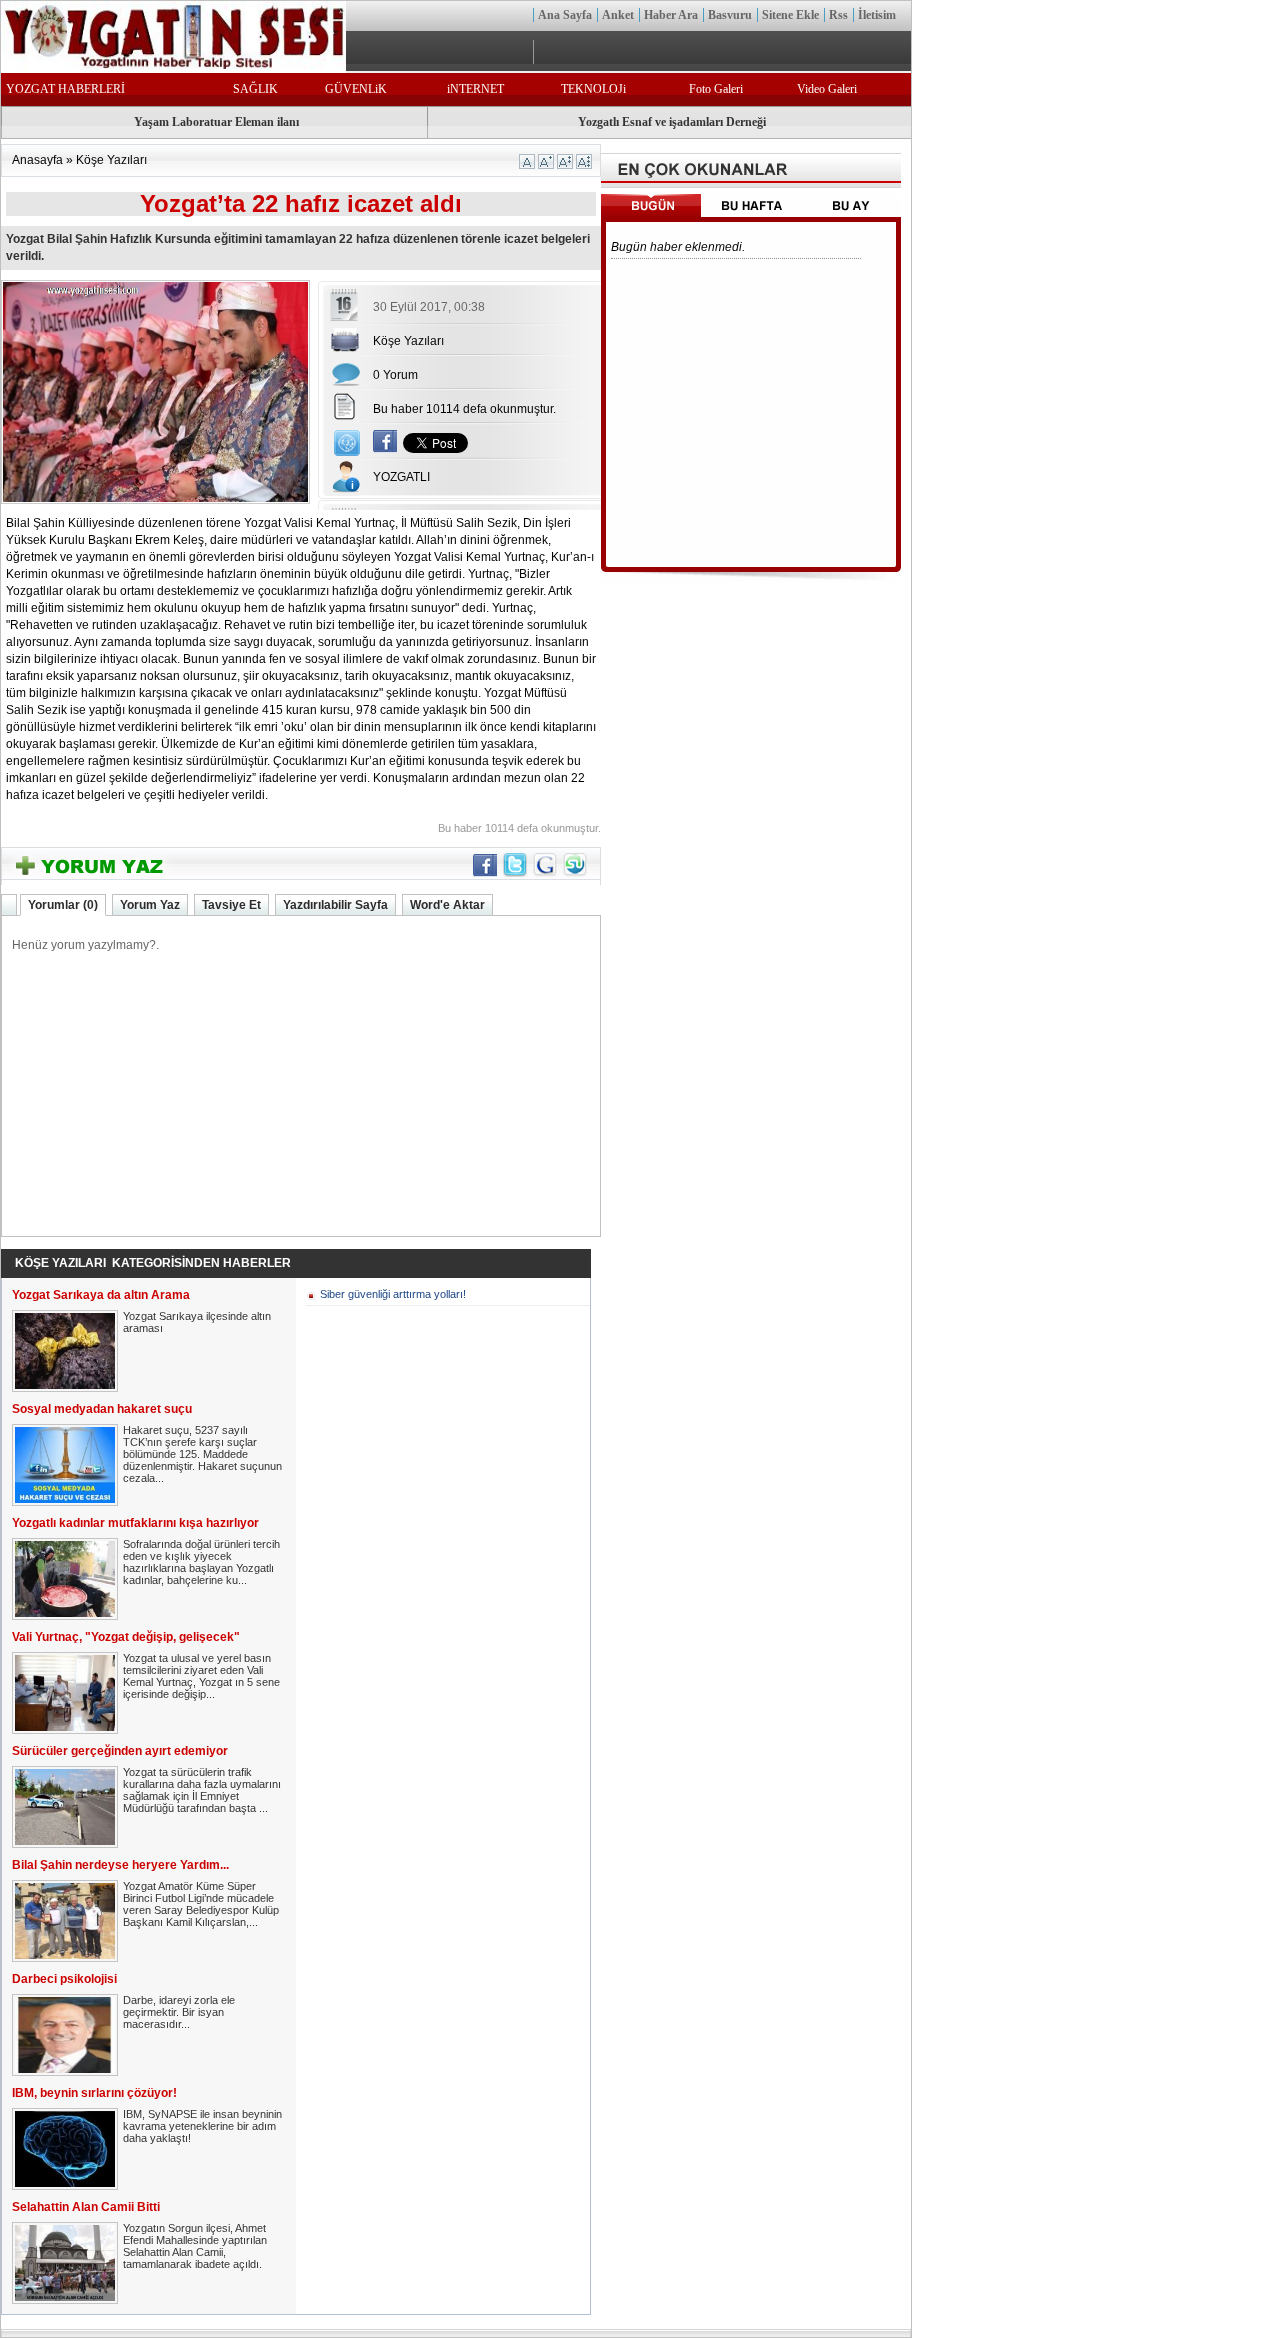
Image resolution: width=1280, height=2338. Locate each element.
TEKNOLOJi (593, 89)
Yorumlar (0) (63, 905)
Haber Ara (671, 15)
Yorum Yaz (150, 905)
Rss (838, 15)
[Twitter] (515, 873)
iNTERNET (475, 89)
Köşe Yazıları (111, 160)
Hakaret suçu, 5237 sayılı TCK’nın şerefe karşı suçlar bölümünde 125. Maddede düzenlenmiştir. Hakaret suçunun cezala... (202, 1454)
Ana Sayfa (565, 15)
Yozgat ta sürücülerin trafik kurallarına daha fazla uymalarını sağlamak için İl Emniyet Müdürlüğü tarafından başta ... (202, 1790)
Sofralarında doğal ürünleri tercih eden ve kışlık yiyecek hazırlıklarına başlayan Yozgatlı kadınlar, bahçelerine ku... (201, 1562)
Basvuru (730, 15)
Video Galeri (827, 89)
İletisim (877, 15)
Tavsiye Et (231, 905)
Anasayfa (37, 160)
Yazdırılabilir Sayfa (335, 905)
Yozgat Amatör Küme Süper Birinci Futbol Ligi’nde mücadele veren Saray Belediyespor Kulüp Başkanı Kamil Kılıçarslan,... (201, 1904)
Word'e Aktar (447, 905)
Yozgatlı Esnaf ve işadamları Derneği (672, 122)
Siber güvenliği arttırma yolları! (393, 1294)
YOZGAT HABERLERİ (65, 89)
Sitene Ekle (790, 15)
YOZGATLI (401, 477)
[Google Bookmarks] (545, 873)
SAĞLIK (255, 89)
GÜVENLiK (356, 89)
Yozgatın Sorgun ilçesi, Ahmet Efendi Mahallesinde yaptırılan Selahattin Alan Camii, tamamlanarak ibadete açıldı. (195, 2246)
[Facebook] (385, 449)
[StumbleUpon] (575, 873)
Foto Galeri (716, 89)
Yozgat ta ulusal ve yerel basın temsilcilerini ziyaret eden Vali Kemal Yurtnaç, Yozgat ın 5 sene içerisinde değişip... (201, 1676)
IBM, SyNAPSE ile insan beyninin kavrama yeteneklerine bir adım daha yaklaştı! (202, 2126)
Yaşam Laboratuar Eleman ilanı (216, 122)
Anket (618, 15)
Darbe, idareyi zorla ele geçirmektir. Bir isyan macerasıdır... (179, 2012)
